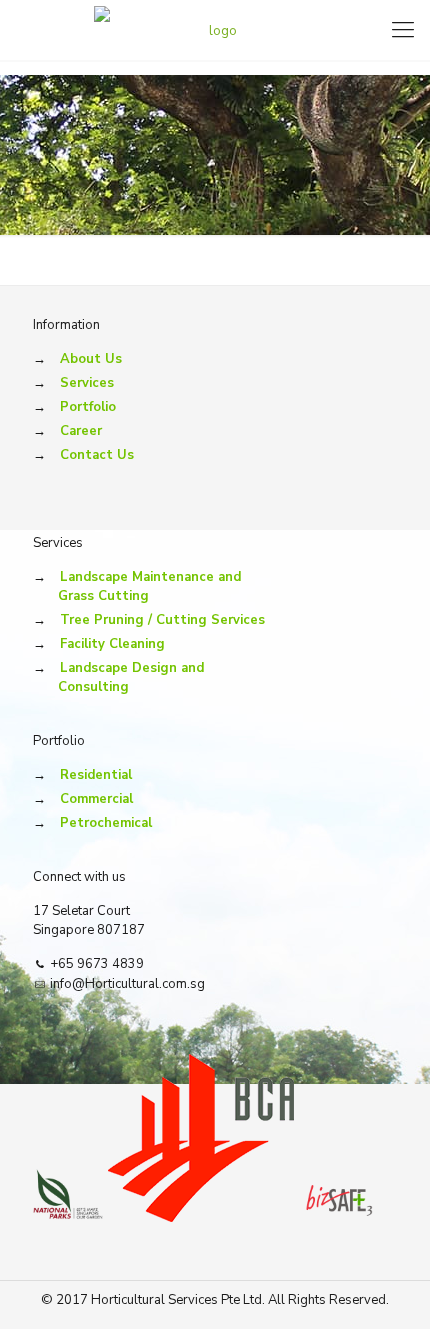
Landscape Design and (131, 677)
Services (87, 383)
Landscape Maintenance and (149, 586)
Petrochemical (106, 823)
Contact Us (97, 455)
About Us (91, 359)
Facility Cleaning (112, 644)
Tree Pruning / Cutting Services (162, 620)
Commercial (96, 799)
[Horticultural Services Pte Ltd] (215, 30)
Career (81, 431)
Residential (96, 775)
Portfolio (88, 407)
